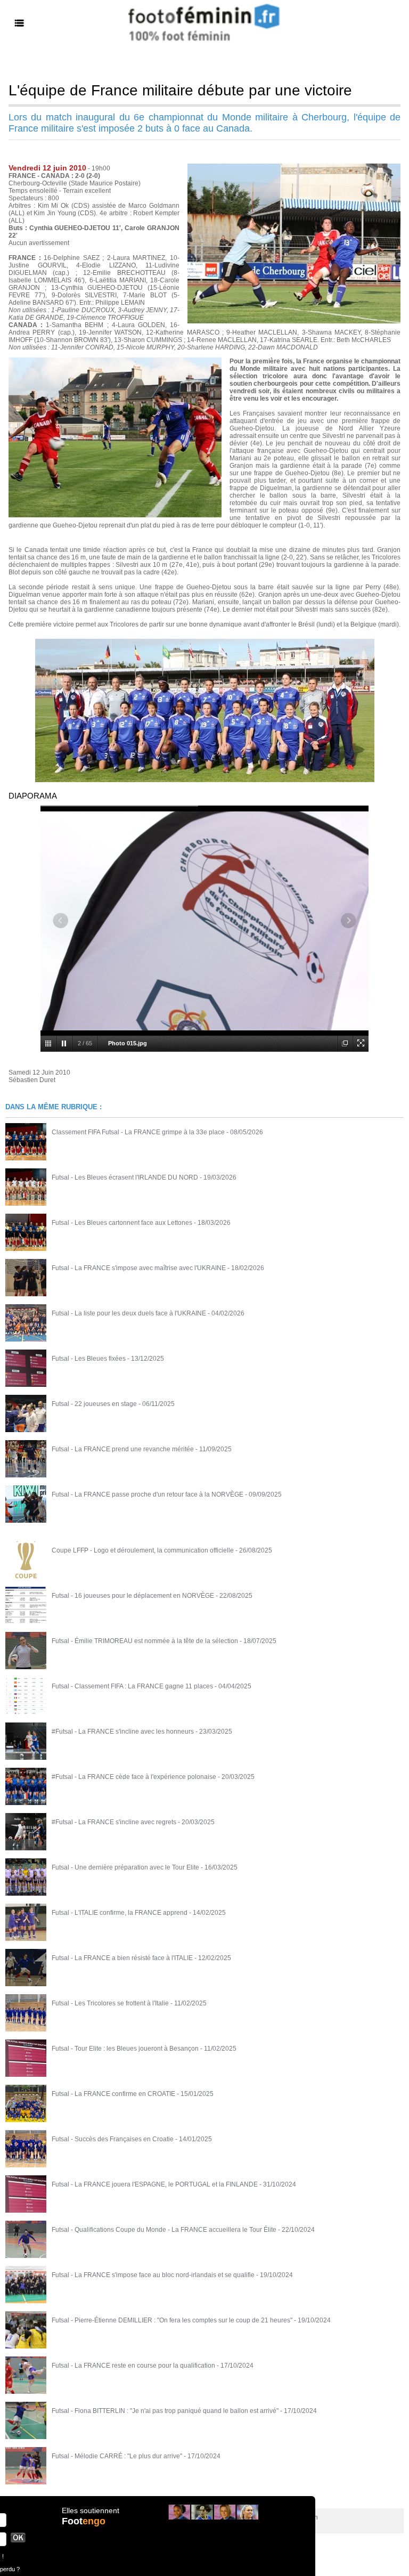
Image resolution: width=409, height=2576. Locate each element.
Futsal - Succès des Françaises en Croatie (113, 2139)
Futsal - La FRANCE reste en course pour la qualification (133, 2366)
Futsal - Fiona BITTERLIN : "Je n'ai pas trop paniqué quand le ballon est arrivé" (165, 2411)
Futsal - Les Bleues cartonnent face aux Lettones (122, 1223)
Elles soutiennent (91, 2510)
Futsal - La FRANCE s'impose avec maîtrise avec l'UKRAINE (139, 1268)
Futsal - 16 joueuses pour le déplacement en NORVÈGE (133, 1596)
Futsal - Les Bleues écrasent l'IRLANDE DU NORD (125, 1177)
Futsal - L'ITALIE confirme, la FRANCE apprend (120, 1913)
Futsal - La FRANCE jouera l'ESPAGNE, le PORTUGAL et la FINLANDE (155, 2184)
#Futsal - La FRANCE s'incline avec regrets (114, 1822)
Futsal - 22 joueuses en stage (94, 1404)
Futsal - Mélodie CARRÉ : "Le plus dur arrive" (117, 2456)
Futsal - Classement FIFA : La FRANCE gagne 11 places (132, 1686)
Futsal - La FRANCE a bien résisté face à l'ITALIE (122, 1958)
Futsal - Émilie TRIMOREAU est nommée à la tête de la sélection (145, 1641)
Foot (84, 2521)
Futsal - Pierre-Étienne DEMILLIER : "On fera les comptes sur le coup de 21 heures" (172, 2320)
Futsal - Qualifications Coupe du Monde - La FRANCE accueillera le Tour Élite (164, 2230)
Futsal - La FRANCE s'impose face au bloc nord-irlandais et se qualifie (153, 2275)
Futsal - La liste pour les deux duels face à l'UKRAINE (129, 1313)
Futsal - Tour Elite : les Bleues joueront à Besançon (125, 2049)
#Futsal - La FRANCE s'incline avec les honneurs (123, 1732)
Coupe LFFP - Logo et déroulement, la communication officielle (143, 1550)
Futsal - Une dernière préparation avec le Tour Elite (125, 1867)
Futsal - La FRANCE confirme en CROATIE (113, 2094)
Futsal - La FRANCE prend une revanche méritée (123, 1449)
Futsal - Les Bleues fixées (89, 1359)
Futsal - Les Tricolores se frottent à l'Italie (110, 2003)
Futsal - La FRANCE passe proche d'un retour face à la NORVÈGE (148, 1494)
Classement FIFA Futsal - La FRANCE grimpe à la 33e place (138, 1132)
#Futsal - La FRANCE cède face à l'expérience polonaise (134, 1777)
